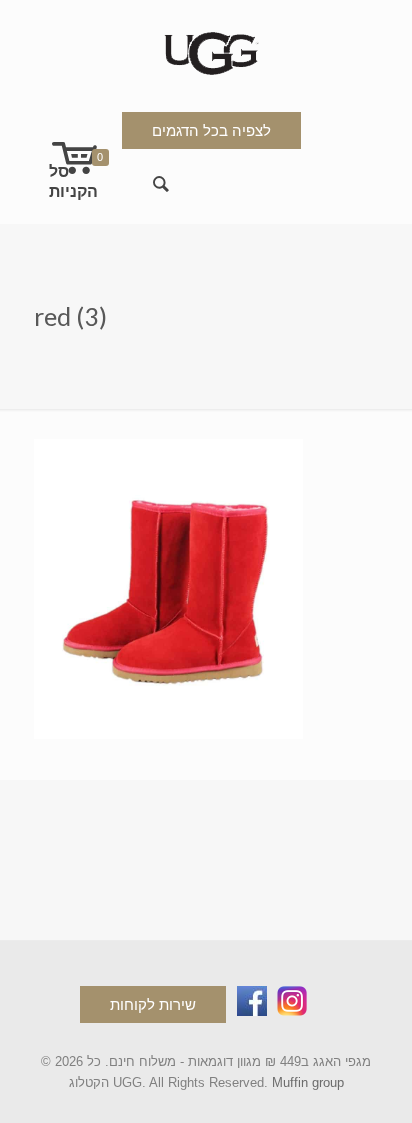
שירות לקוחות (153, 1004)
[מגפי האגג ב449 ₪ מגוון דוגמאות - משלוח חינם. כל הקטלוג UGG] (206, 49)
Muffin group (308, 1082)
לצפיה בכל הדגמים (211, 130)
